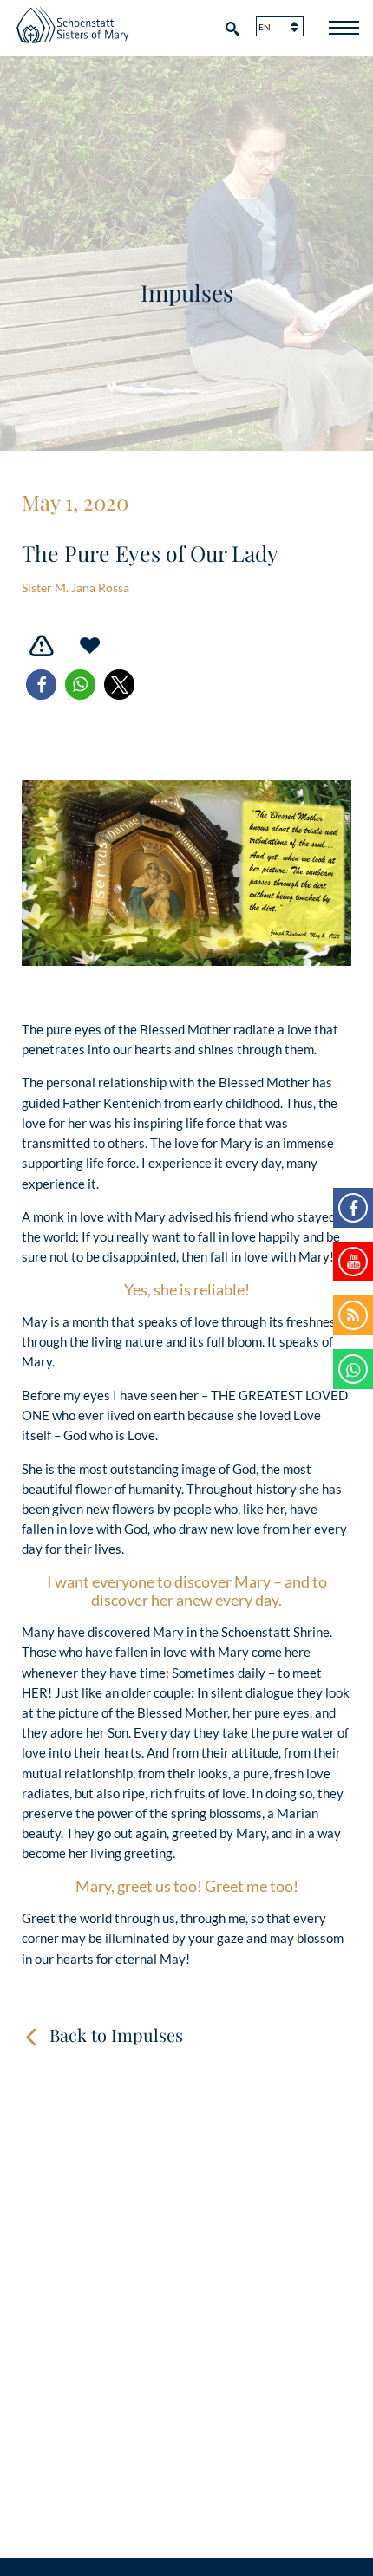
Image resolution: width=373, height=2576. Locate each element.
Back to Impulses (116, 2035)
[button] (41, 685)
